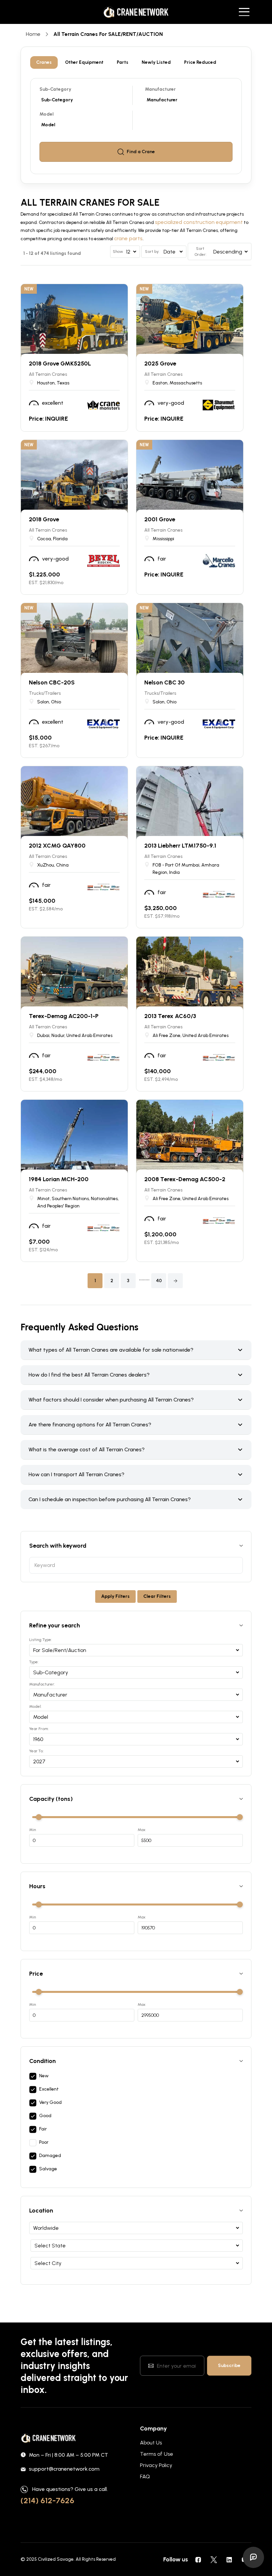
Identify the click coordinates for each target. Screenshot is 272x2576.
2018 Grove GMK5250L (60, 363)
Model (47, 114)
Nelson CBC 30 (165, 682)
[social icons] (198, 2559)
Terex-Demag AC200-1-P (64, 1016)
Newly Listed (156, 62)
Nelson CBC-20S (52, 682)
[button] (175, 1281)
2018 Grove (44, 519)
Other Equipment (84, 62)
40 (159, 1281)
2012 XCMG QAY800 (57, 846)
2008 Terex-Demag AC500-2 (185, 1179)
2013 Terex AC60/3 (170, 1016)
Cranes (44, 62)
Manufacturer (160, 89)
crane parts (128, 238)
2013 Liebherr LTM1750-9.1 (180, 846)
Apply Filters (115, 1596)
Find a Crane (141, 152)
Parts (123, 62)
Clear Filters (157, 1596)
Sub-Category (55, 89)
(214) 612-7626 (47, 2500)
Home (33, 34)
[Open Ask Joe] (253, 2557)
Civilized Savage (56, 2559)
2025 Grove (160, 363)
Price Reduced (200, 62)
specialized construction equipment (199, 222)
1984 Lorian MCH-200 (59, 1179)
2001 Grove (160, 519)
